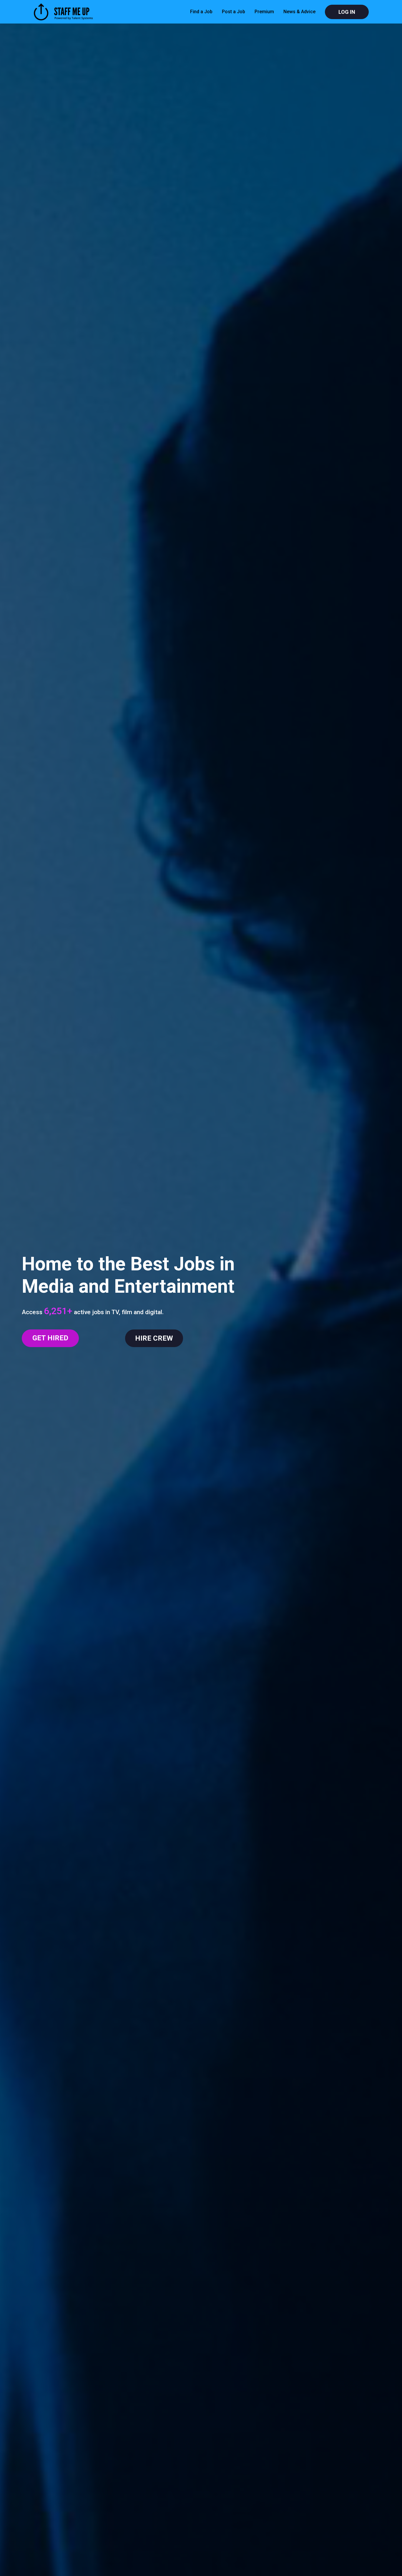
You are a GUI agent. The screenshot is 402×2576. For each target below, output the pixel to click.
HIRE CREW (154, 1338)
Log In (347, 12)
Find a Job (201, 12)
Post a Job (234, 12)
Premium (264, 12)
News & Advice (299, 12)
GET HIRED (50, 1338)
